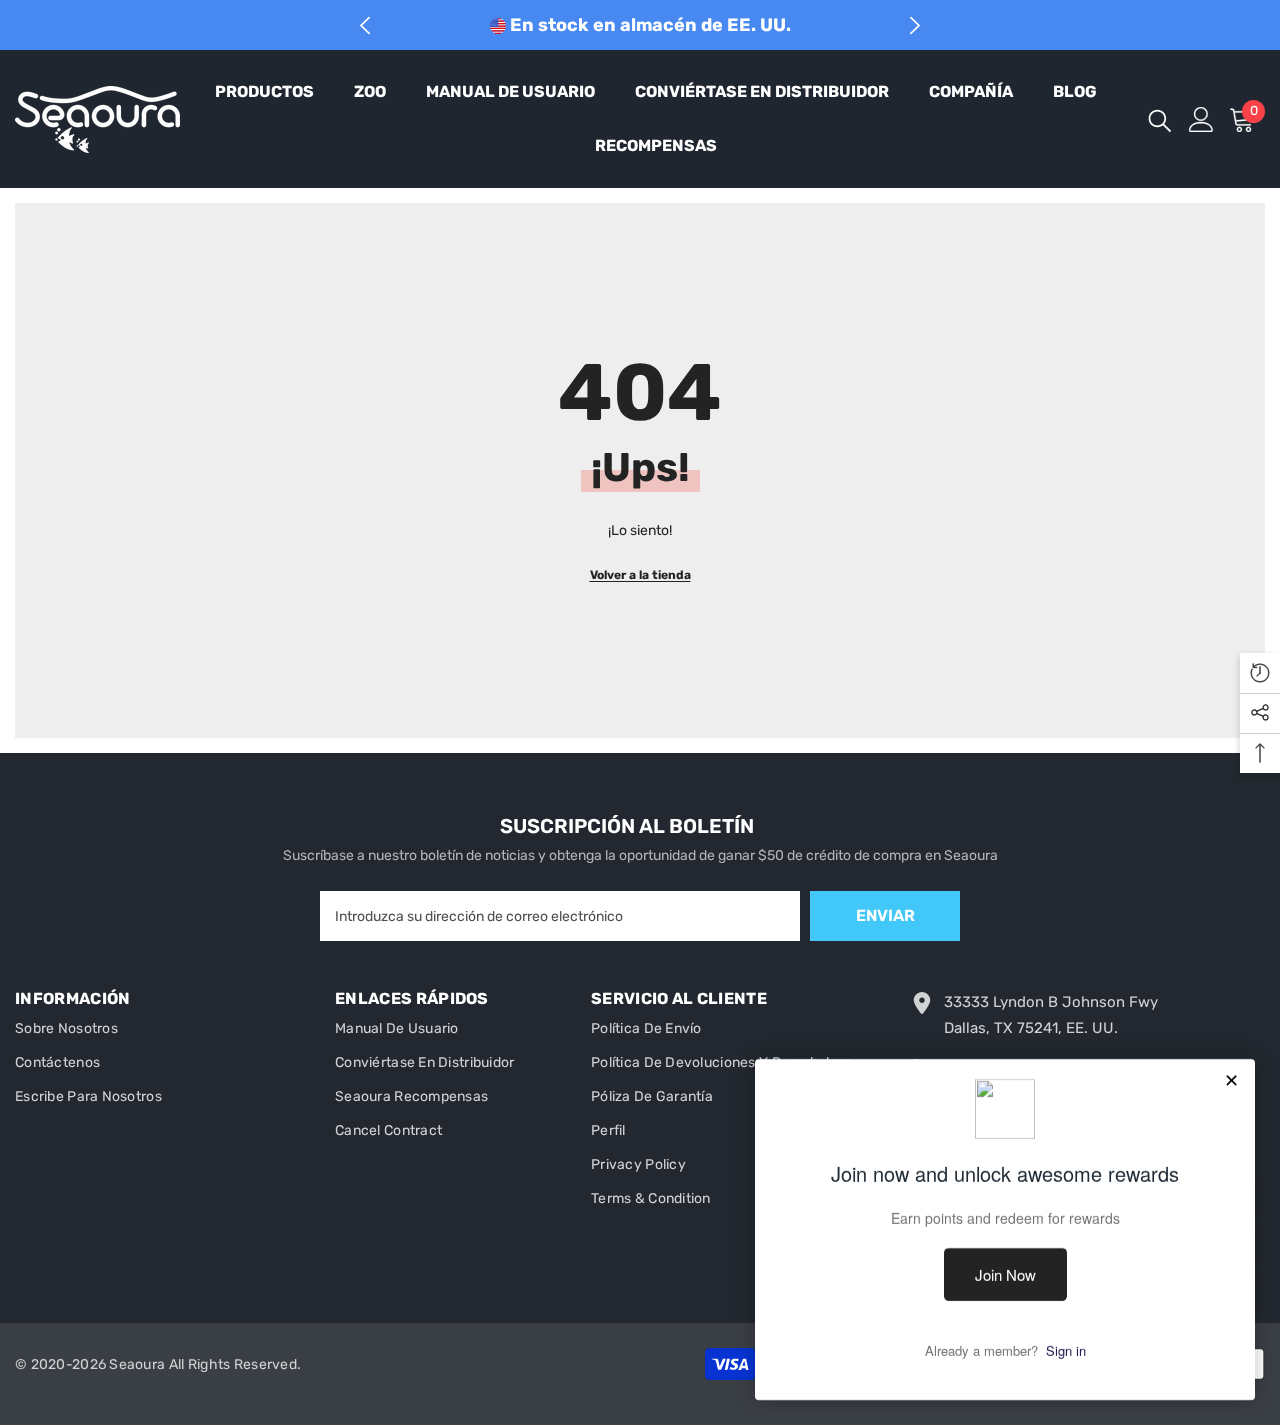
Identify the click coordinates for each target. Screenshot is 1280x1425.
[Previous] (365, 25)
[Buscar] (1160, 119)
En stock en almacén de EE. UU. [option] (648, 25)
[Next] (915, 25)
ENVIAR (885, 915)
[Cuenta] (1201, 119)
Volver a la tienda (640, 575)
